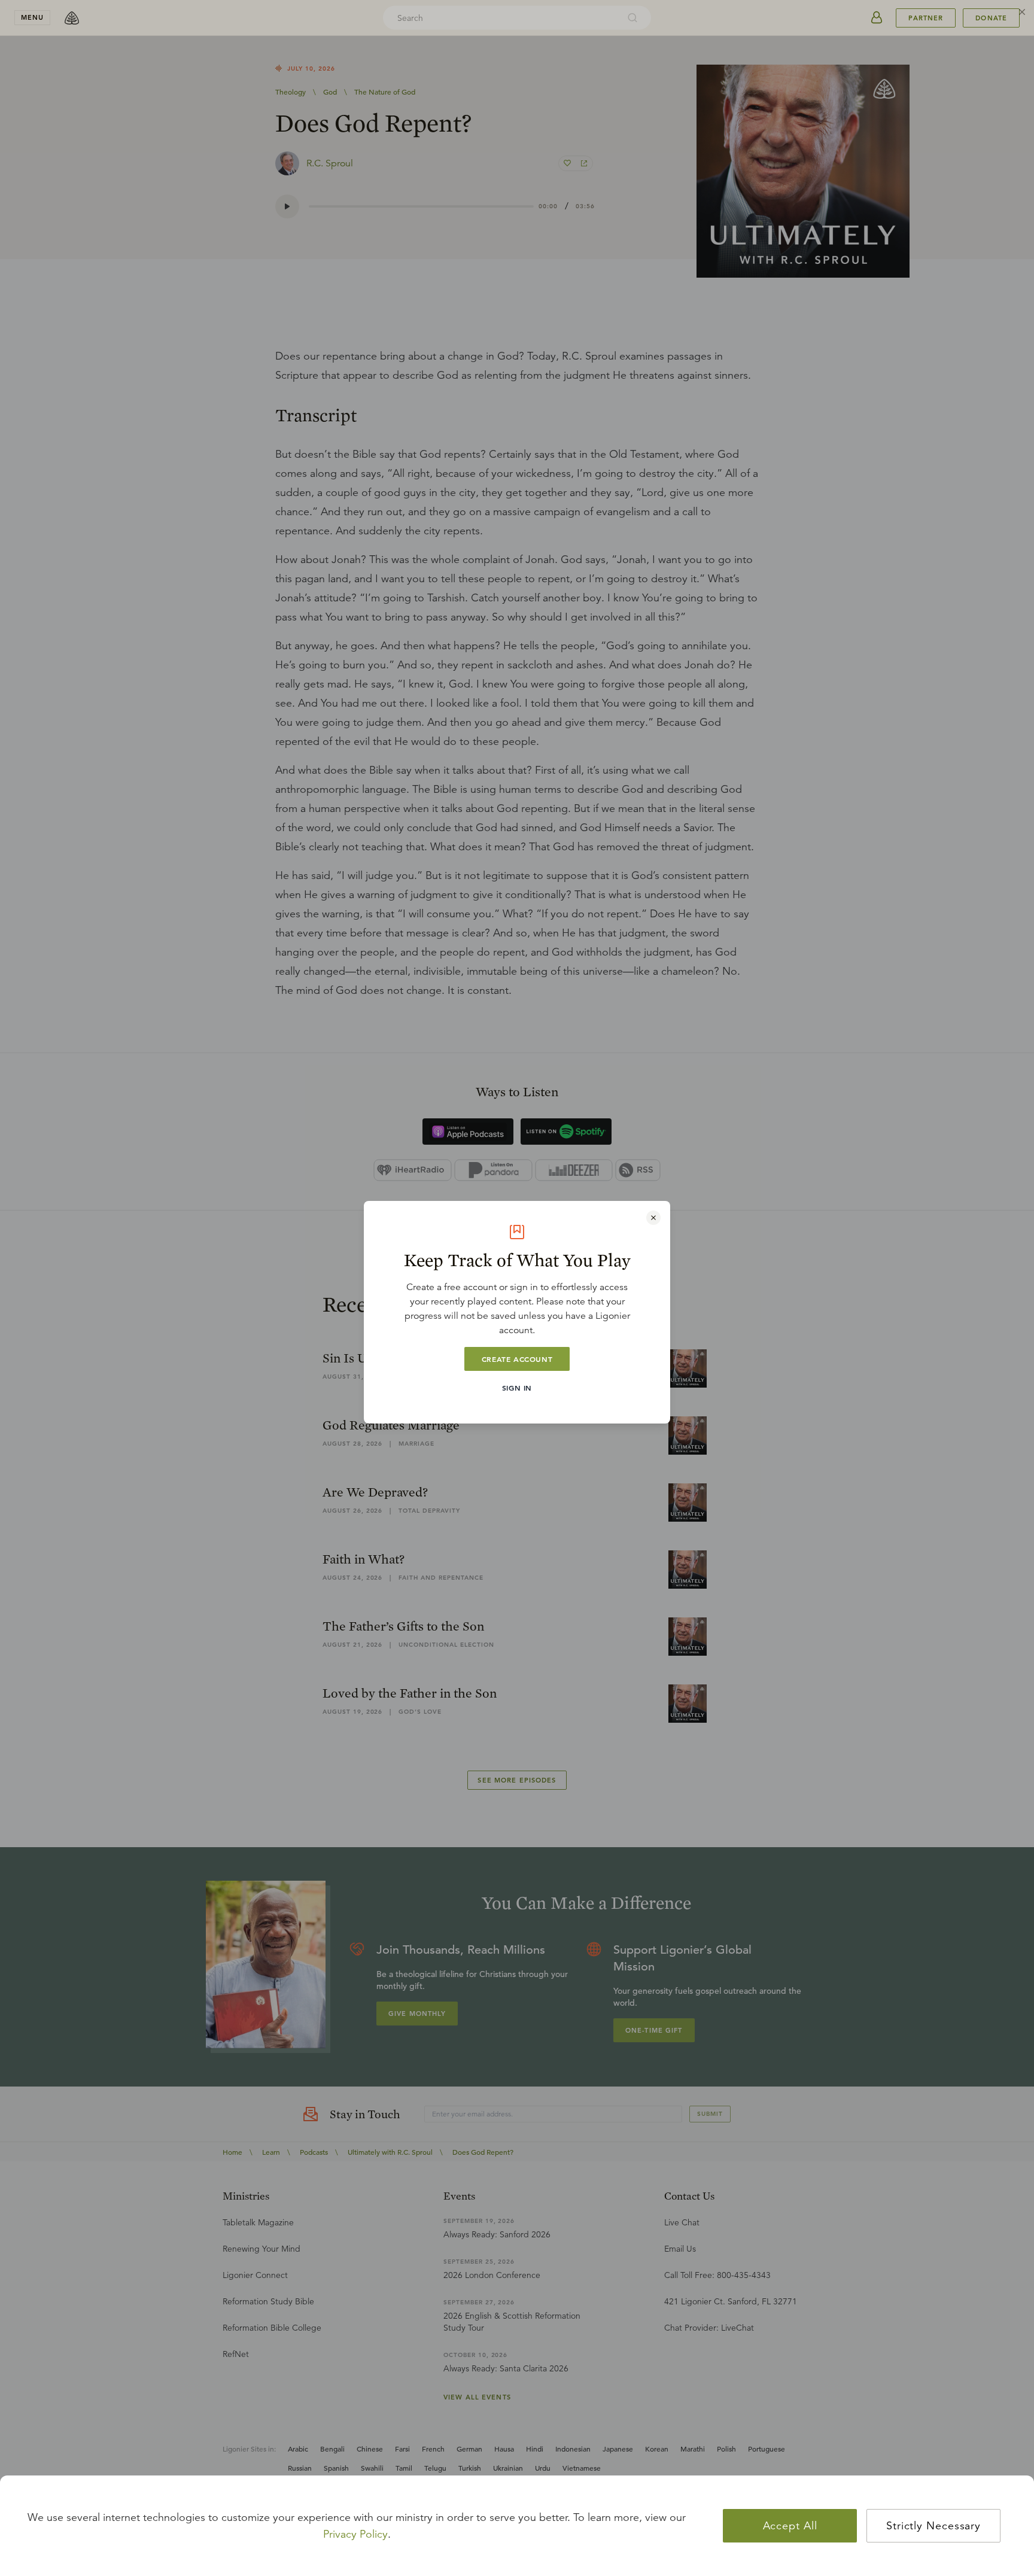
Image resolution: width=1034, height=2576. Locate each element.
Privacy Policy (355, 2534)
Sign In (517, 1388)
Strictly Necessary (933, 2526)
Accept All (790, 2526)
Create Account (517, 1359)
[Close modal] (653, 1218)
